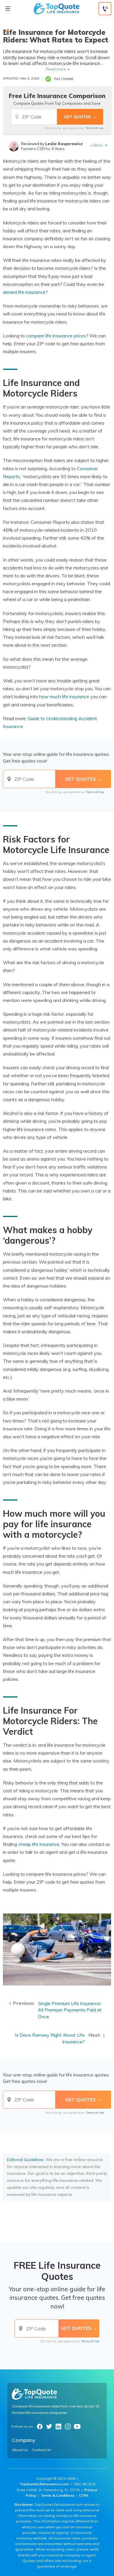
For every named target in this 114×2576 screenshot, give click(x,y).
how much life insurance (64, 696)
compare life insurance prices (56, 336)
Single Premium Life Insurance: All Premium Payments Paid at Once (70, 2010)
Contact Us (42, 2450)
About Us (20, 2450)
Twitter (49, 2426)
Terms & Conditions (58, 2495)
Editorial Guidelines (25, 2160)
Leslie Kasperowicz (64, 144)
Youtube (77, 2426)
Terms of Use (94, 128)
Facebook (40, 2426)
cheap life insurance (39, 1844)
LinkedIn (58, 2426)
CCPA (84, 2495)
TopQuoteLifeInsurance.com (44, 2484)
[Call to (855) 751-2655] (105, 9)
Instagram (68, 2426)
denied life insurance (24, 292)
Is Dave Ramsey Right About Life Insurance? (50, 2038)
